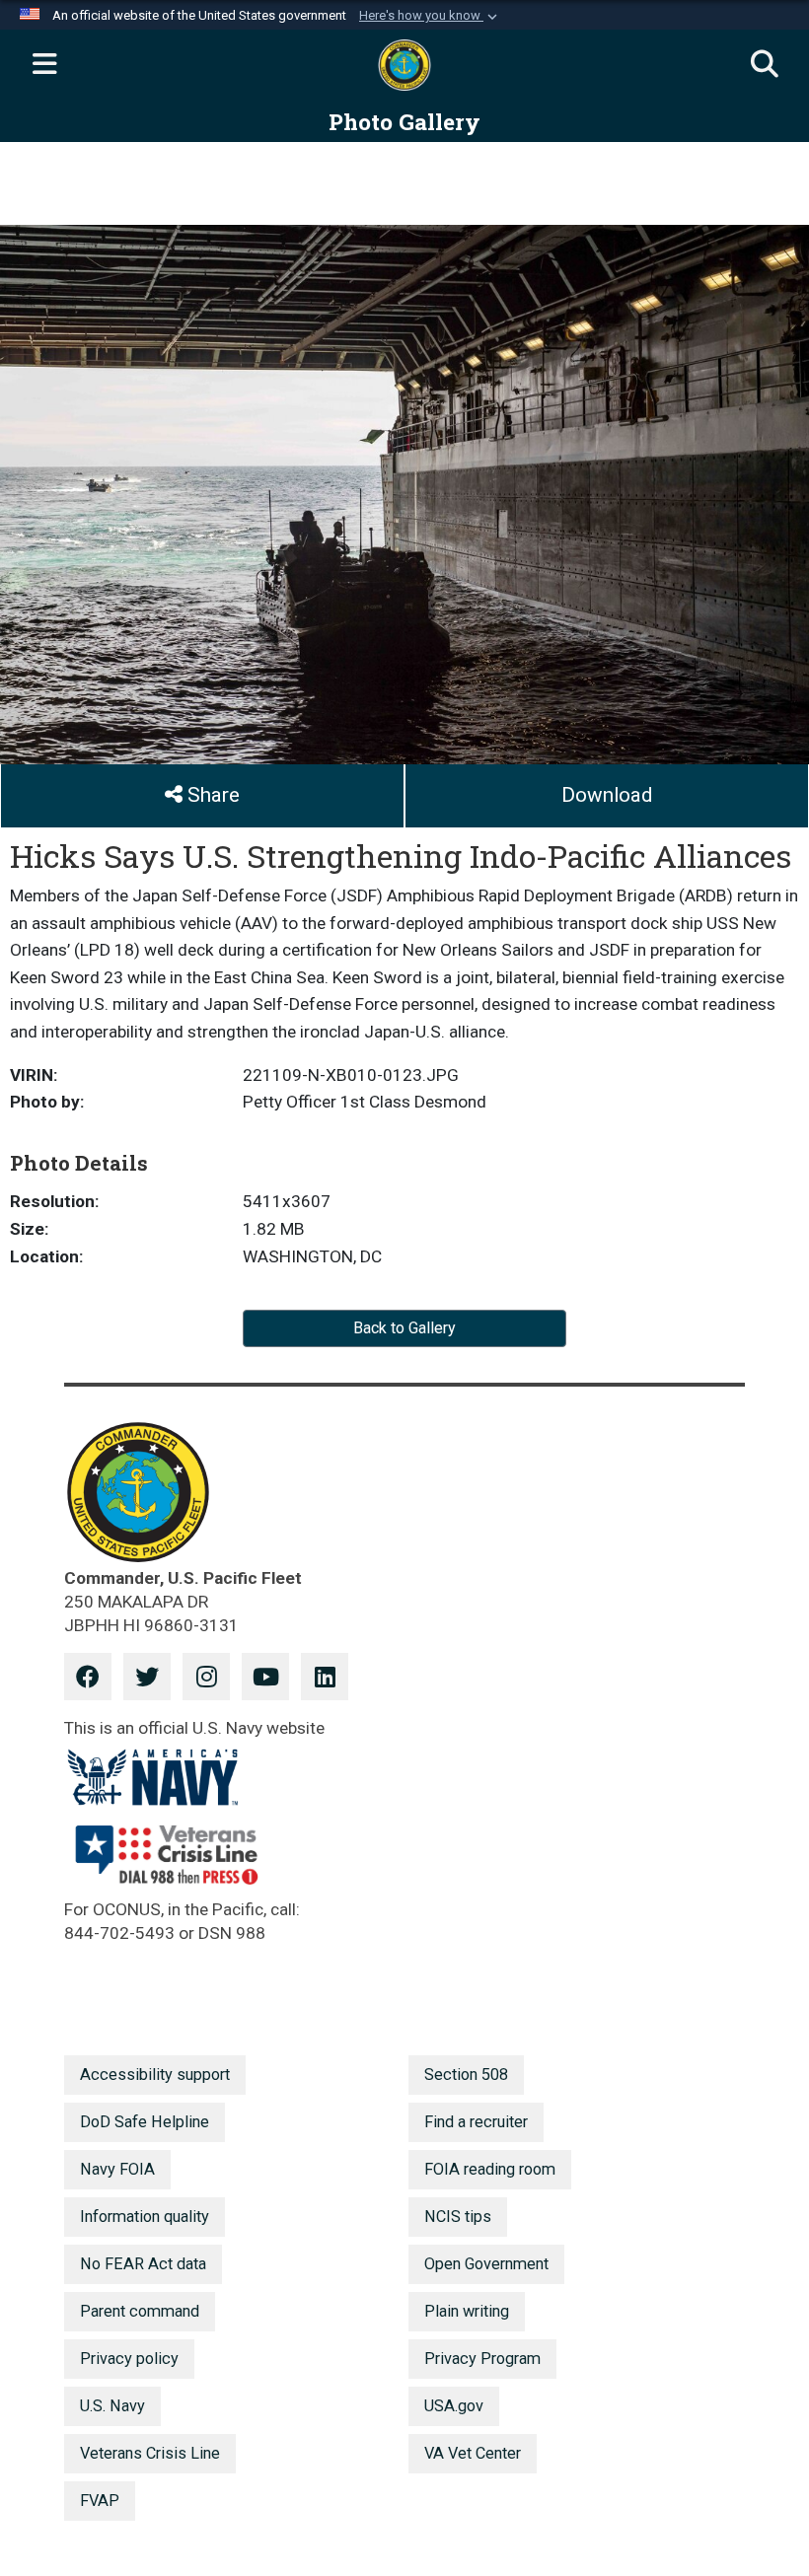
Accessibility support (155, 2075)
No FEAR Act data (143, 2264)
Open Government (486, 2264)
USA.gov (454, 2406)
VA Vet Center (473, 2453)
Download (607, 795)
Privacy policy (129, 2359)
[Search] (765, 65)
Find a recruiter (476, 2122)
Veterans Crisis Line (150, 2453)
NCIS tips (458, 2217)
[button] (430, 16)
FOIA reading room (490, 2169)
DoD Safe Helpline (145, 2122)
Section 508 (466, 2075)
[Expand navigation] (44, 65)
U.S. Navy (112, 2406)
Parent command (140, 2311)
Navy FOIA (117, 2169)
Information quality (145, 2217)
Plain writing (467, 2311)
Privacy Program (482, 2359)
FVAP (100, 2501)
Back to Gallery (404, 1328)
